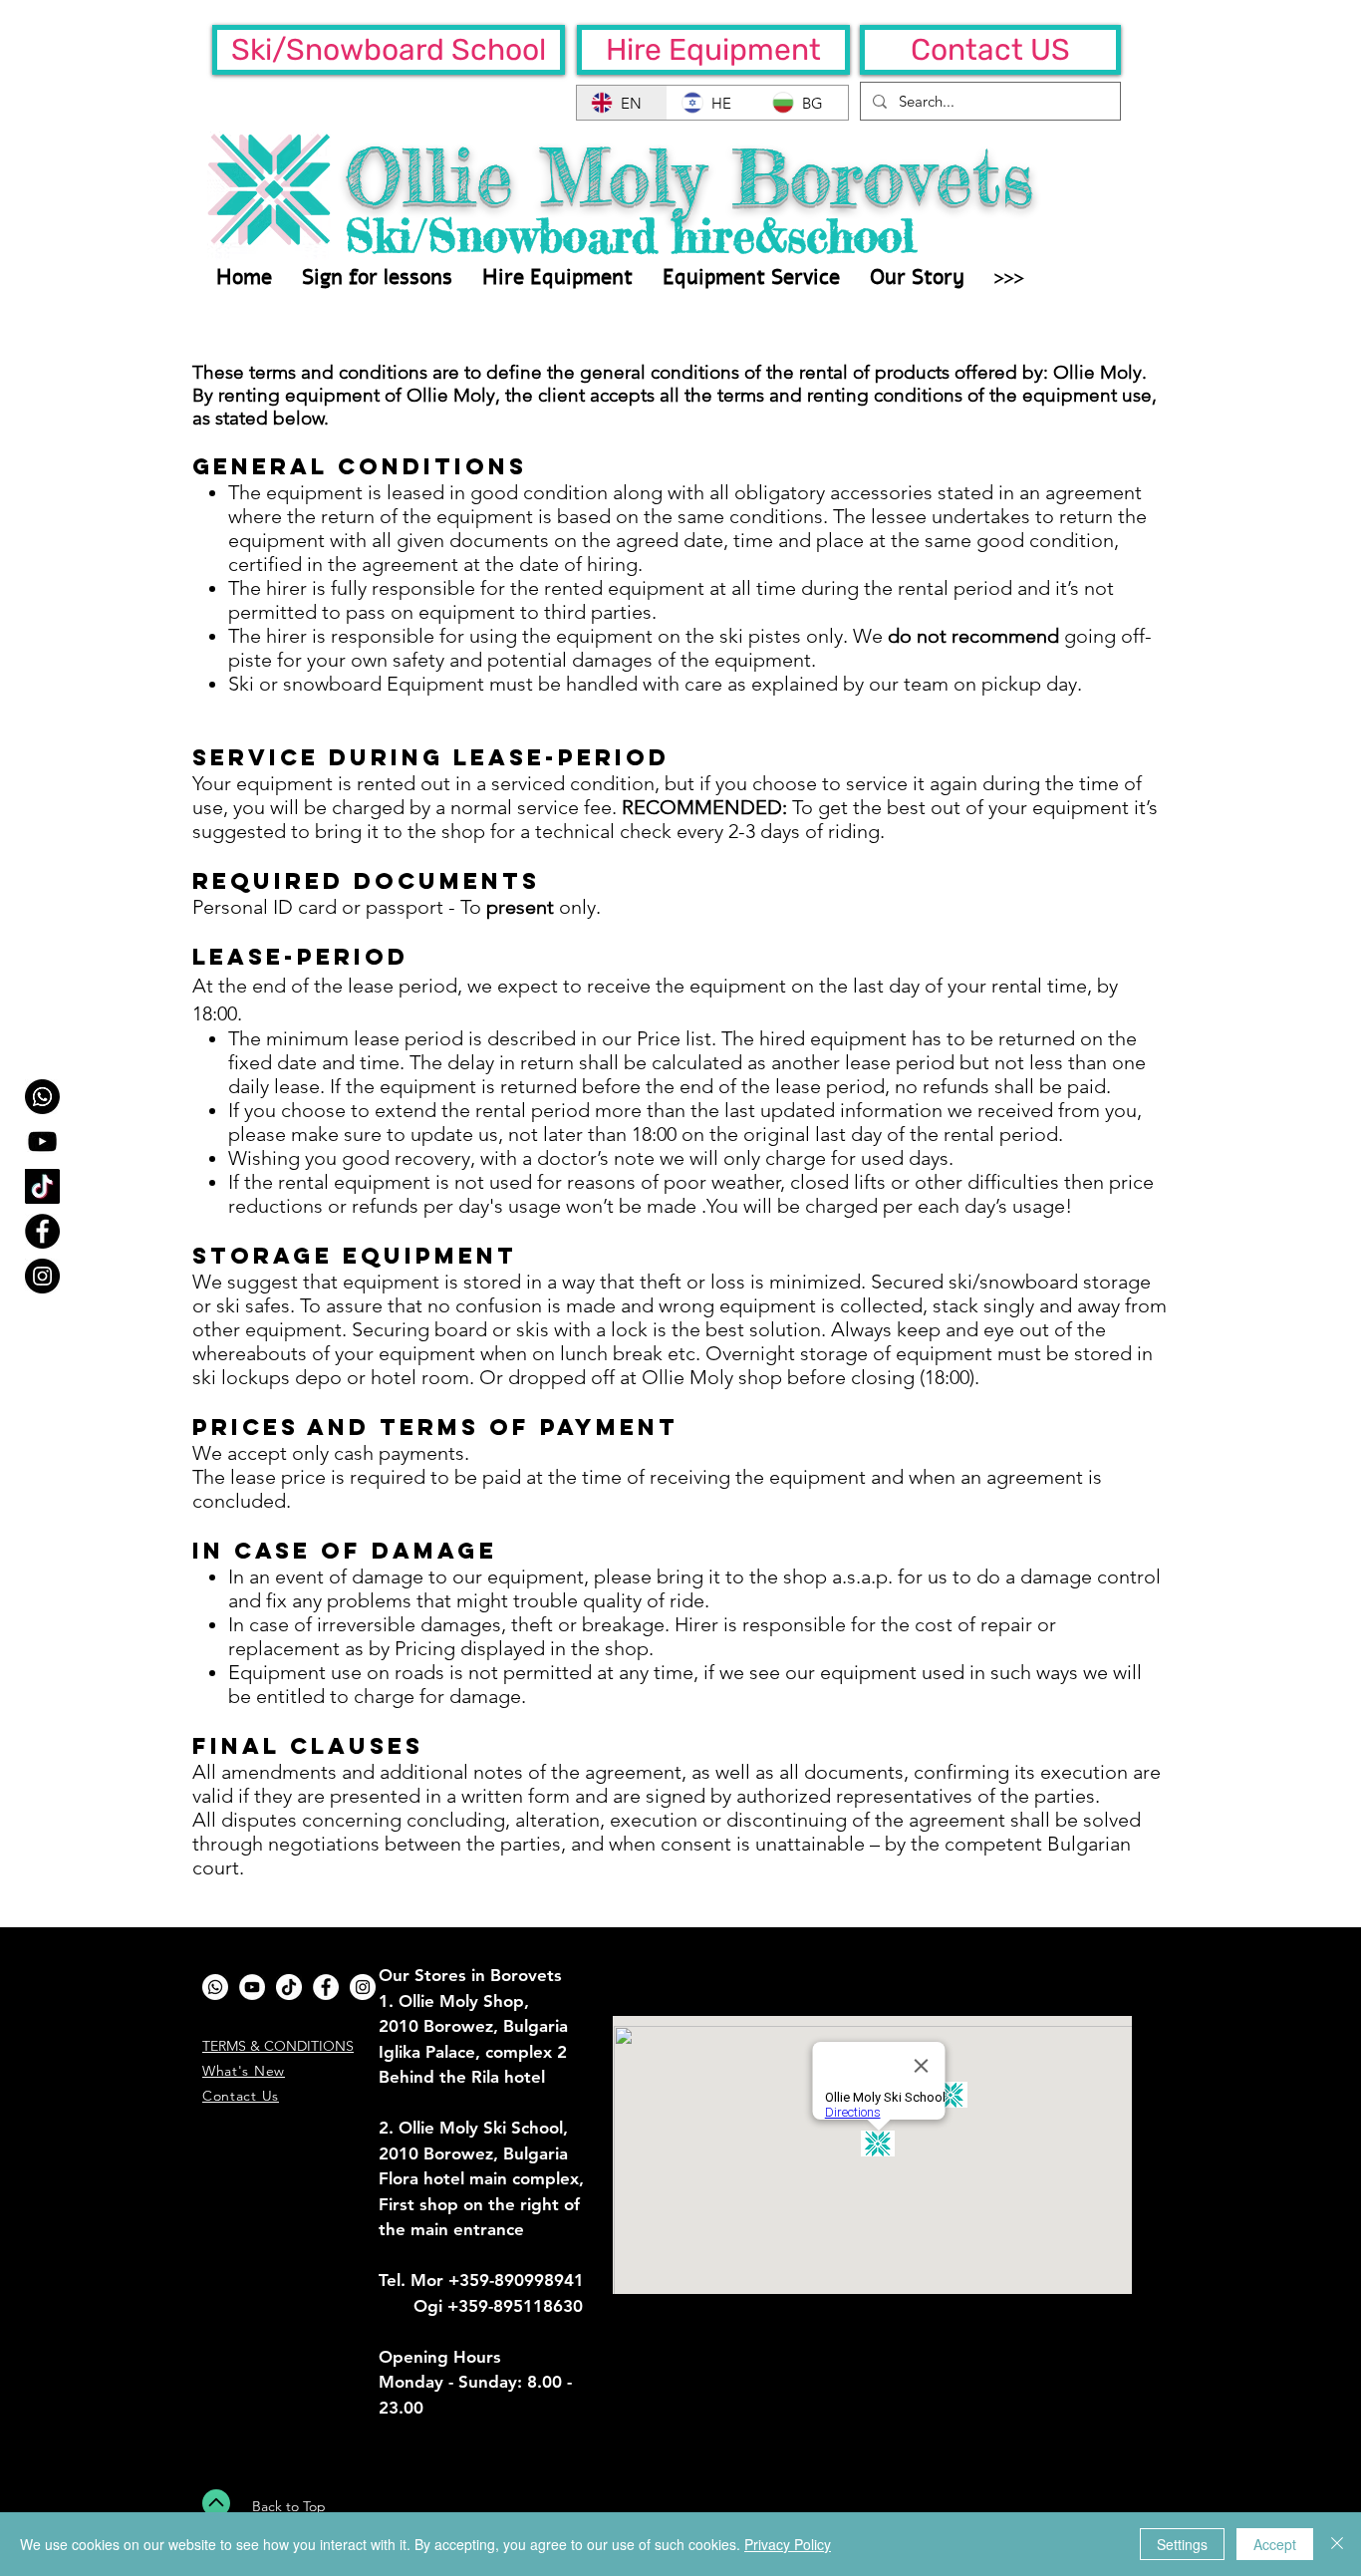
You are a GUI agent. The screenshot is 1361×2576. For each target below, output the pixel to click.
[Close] (1337, 2544)
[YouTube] (42, 1142)
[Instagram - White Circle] (363, 1987)
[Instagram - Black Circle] (42, 1276)
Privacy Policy (788, 2544)
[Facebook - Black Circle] (42, 1231)
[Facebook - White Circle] (326, 1987)
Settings (1182, 2544)
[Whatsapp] (42, 1097)
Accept (1275, 2544)
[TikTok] (42, 1186)
